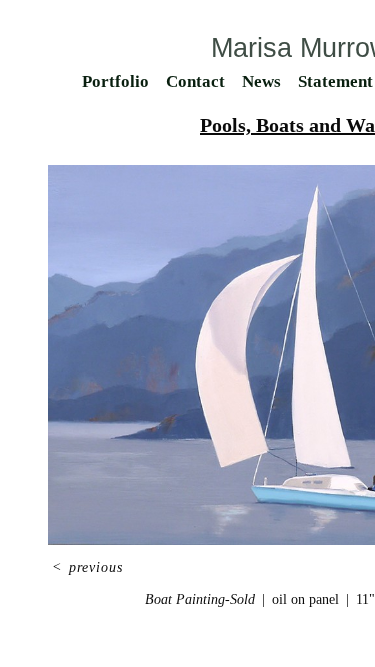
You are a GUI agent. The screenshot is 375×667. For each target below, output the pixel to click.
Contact (195, 81)
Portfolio (115, 81)
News (261, 81)
